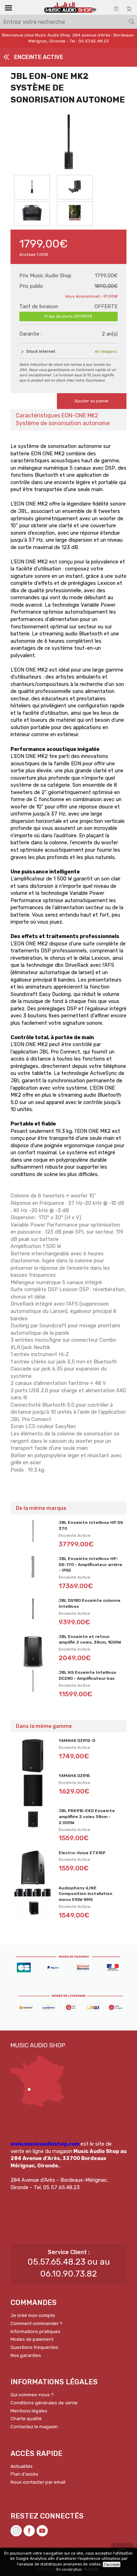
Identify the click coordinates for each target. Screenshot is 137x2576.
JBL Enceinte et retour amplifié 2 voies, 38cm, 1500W (90, 1640)
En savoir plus (69, 2570)
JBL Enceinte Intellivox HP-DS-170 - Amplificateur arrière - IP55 (90, 1565)
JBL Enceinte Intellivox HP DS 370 (91, 1525)
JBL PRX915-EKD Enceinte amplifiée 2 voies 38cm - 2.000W (87, 1817)
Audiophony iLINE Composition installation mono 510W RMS (86, 1894)
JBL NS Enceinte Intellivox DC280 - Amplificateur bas (87, 1675)
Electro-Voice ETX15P (82, 1853)
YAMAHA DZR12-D (77, 1741)
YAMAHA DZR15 (74, 1776)
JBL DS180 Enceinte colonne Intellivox (90, 1603)
